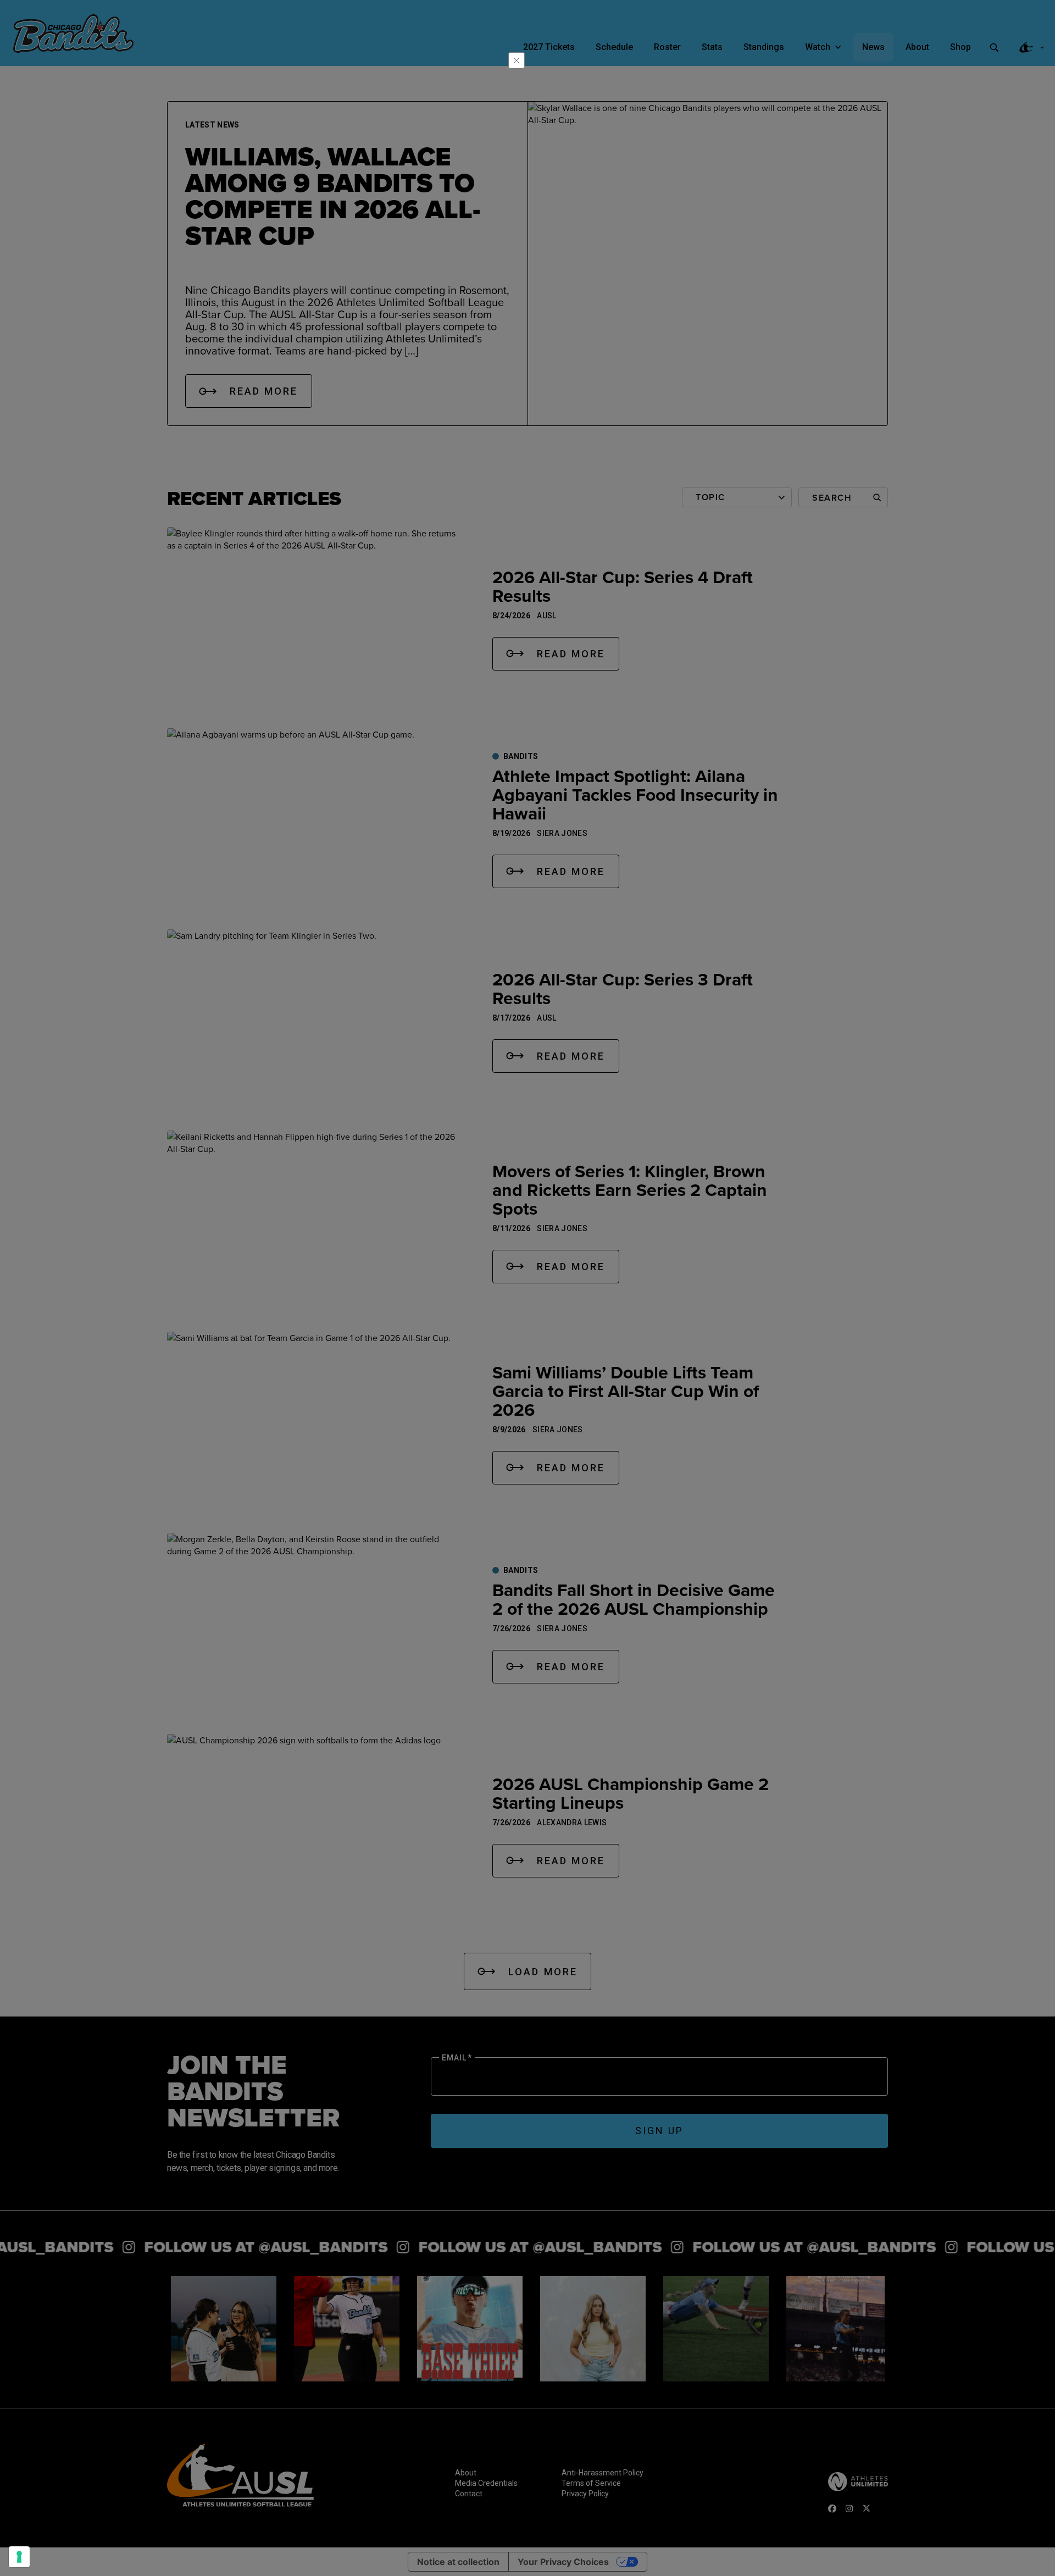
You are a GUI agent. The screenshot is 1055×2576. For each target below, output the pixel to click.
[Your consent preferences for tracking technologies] (19, 2557)
